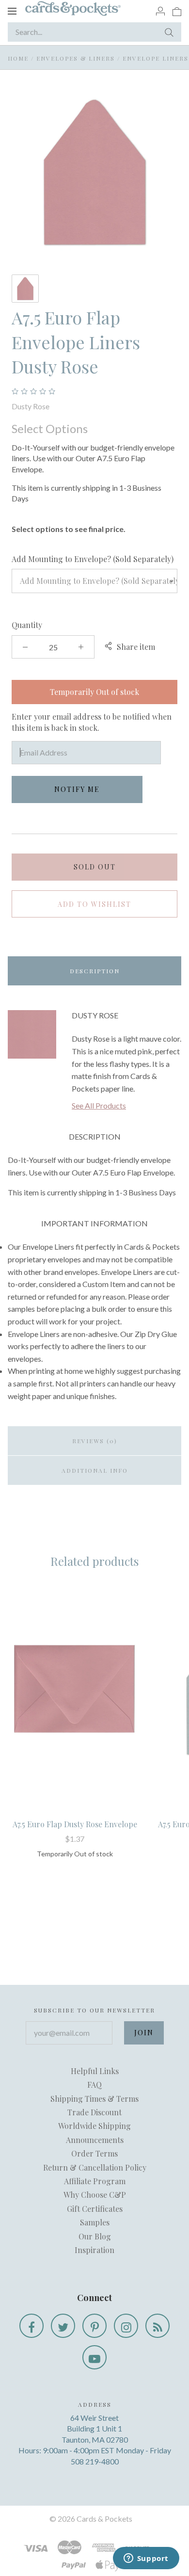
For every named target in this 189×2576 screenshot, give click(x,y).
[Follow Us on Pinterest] (94, 2326)
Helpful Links (95, 2071)
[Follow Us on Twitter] (63, 2326)
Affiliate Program (95, 2181)
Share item (136, 647)
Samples (95, 2222)
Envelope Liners (156, 58)
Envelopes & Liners (76, 58)
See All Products (99, 1105)
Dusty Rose (31, 406)
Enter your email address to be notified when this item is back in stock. (92, 722)
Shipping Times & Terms (94, 2099)
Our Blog (95, 2236)
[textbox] (94, 581)
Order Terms (94, 2153)
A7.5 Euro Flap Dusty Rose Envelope (75, 1824)
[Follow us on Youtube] (94, 2357)
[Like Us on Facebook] (31, 2326)
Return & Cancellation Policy (95, 2167)
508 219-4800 (95, 2461)
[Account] (160, 11)
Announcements (95, 2140)
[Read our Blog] (157, 2326)
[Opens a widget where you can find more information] (146, 2559)
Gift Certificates (95, 2209)
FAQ (94, 2085)
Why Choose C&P (95, 2195)
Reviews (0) (95, 1441)
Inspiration (94, 2250)
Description (95, 971)
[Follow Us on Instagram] (126, 2326)
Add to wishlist (94, 904)
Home (18, 58)
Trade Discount (94, 2112)
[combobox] (94, 581)
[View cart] (177, 11)
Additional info (95, 1470)
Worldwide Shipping (94, 2126)
